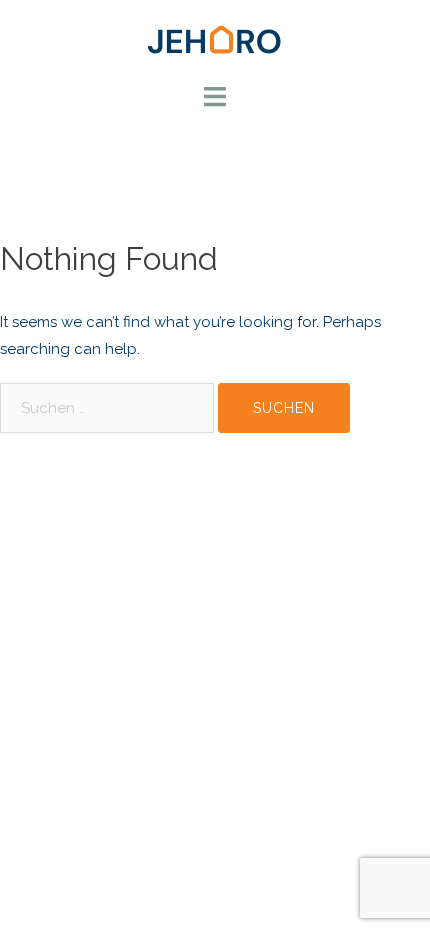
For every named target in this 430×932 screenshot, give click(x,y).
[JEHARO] (215, 40)
